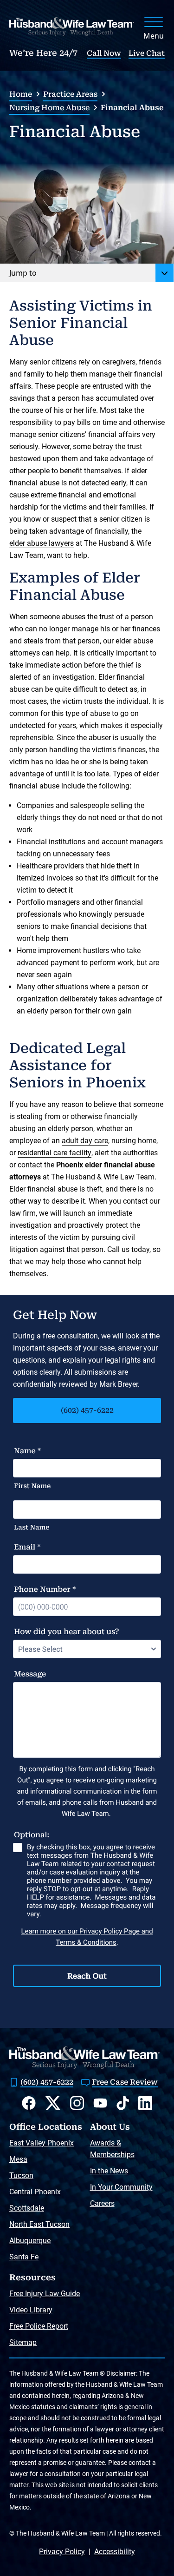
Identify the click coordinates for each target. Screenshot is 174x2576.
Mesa (18, 2159)
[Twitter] (53, 2103)
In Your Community (121, 2187)
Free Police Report (39, 2326)
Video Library (31, 2310)
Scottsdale (27, 2208)
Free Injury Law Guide (45, 2294)
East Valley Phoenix (42, 2143)
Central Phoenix (35, 2192)
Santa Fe (24, 2257)
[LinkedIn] (145, 2103)
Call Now (104, 53)
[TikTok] (123, 2103)
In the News (109, 2171)
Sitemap (23, 2342)
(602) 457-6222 (87, 1410)
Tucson (21, 2175)
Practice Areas (70, 94)
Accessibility (115, 2552)
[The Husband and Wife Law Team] (72, 26)
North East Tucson (39, 2224)
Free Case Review (125, 2082)
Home (21, 94)
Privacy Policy (62, 2552)
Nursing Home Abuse (49, 108)
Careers (102, 2203)
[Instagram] (77, 2103)
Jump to (23, 273)
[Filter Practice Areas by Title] (165, 273)
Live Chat (147, 53)
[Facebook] (29, 2103)
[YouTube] (100, 2103)
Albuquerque (30, 2241)
